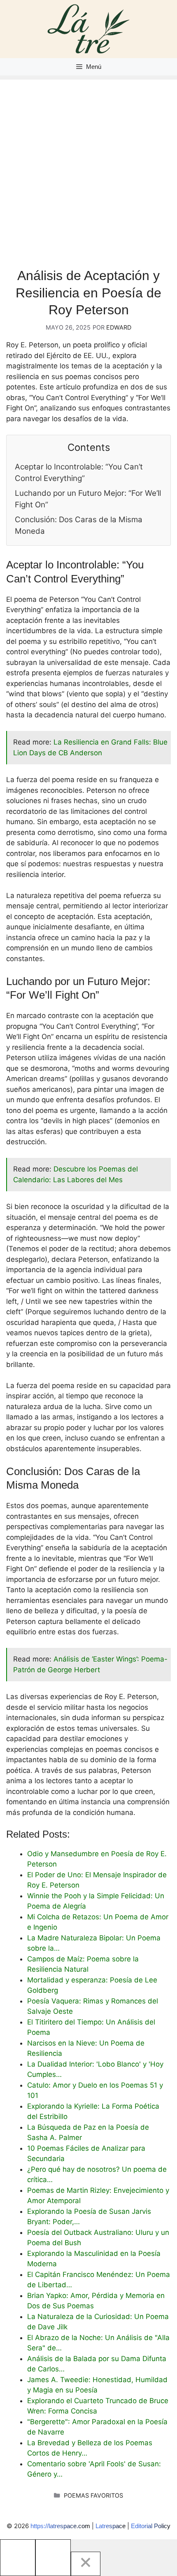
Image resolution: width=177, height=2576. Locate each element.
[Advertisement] (88, 168)
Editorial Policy (151, 2526)
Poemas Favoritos (93, 2495)
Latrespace (111, 2526)
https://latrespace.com (60, 2526)
